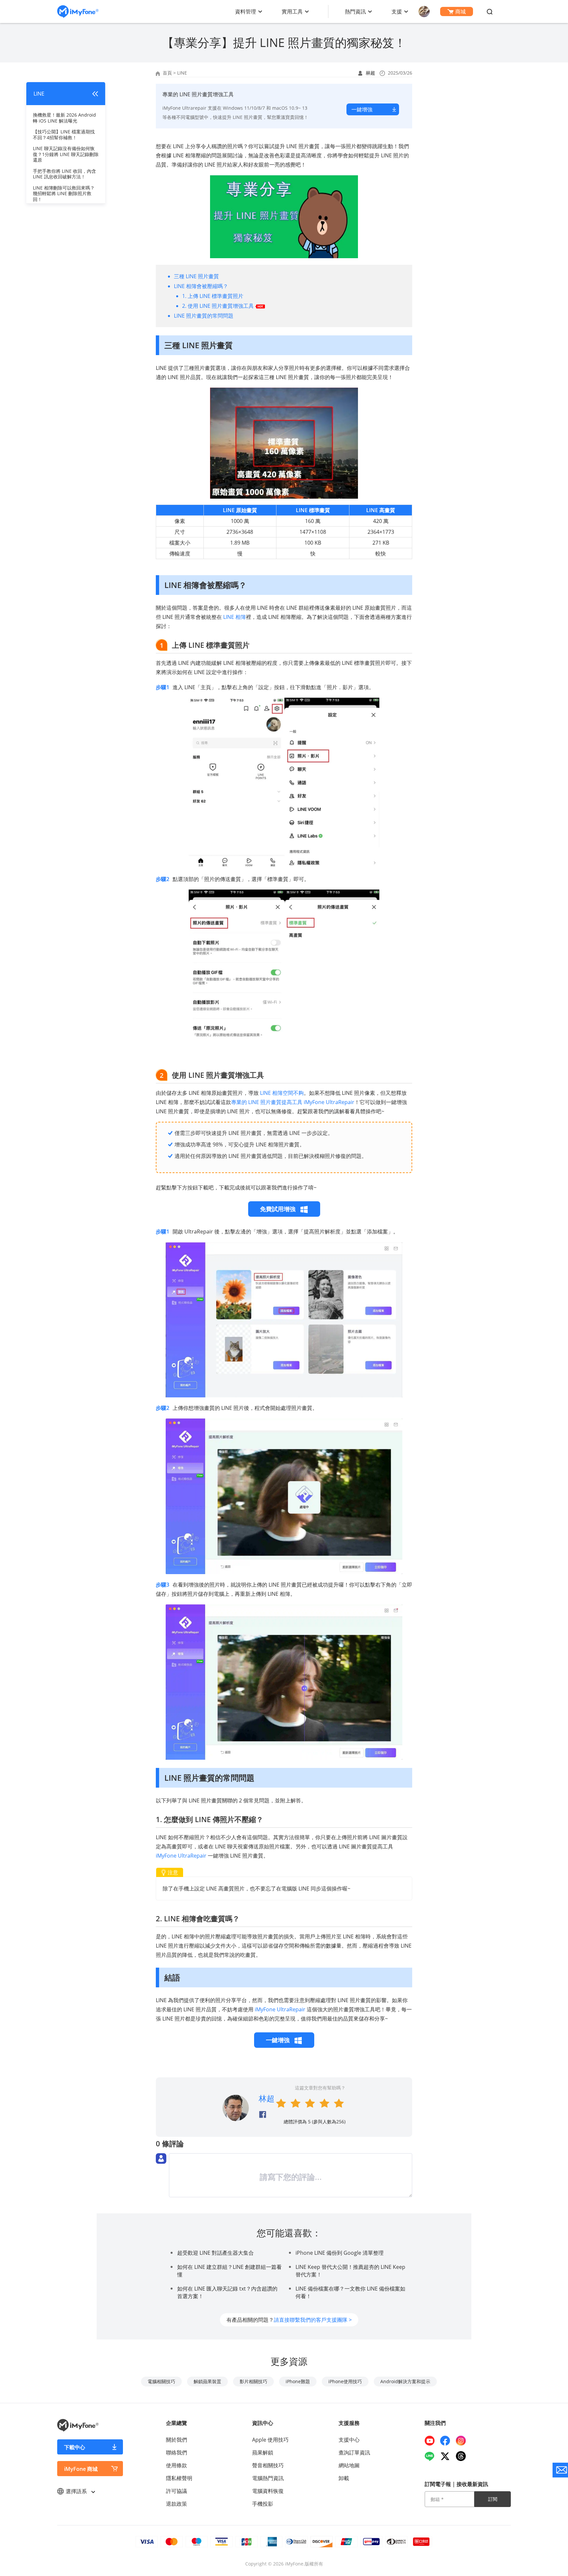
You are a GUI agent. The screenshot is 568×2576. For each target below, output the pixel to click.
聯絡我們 (177, 2452)
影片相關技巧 (253, 2381)
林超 (370, 73)
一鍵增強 (362, 109)
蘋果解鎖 (263, 2452)
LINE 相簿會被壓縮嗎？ (201, 286)
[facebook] (448, 2441)
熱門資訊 (355, 11)
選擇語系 (77, 2491)
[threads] (463, 2456)
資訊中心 (263, 2423)
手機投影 (263, 2504)
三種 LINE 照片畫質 (196, 276)
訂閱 (493, 2499)
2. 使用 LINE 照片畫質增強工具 (218, 306)
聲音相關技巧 (268, 2465)
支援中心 (349, 2440)
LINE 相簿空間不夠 (282, 1093)
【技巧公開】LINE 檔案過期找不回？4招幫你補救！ (64, 135)
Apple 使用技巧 (270, 2440)
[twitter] (448, 2456)
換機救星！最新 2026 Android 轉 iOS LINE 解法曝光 (64, 118)
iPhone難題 (298, 2381)
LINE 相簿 (235, 617)
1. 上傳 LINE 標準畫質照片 (213, 296)
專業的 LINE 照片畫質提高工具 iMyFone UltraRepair (293, 1102)
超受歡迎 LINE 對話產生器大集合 (215, 2253)
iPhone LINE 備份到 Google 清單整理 (340, 2253)
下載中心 (75, 2447)
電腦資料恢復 (268, 2491)
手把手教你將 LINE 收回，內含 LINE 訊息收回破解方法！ (64, 174)
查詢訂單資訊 (354, 2452)
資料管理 (246, 11)
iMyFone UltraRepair (181, 1856)
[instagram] (463, 2441)
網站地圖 (349, 2465)
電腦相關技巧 (161, 2381)
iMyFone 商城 (81, 2469)
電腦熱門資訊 (268, 2478)
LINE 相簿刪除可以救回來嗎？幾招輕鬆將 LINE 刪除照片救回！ (64, 193)
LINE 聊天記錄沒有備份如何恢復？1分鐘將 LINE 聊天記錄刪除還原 (66, 154)
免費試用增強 (279, 1209)
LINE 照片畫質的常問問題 (204, 316)
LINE (182, 73)
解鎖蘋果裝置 (207, 2381)
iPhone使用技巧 (345, 2381)
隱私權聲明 (179, 2478)
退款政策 (177, 2504)
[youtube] (432, 2441)
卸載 (344, 2478)
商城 (461, 11)
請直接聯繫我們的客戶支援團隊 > (313, 2320)
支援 (397, 11)
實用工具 (292, 11)
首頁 (167, 73)
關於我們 (177, 2440)
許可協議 (177, 2491)
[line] (432, 2456)
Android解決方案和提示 (405, 2381)
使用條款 (177, 2465)
